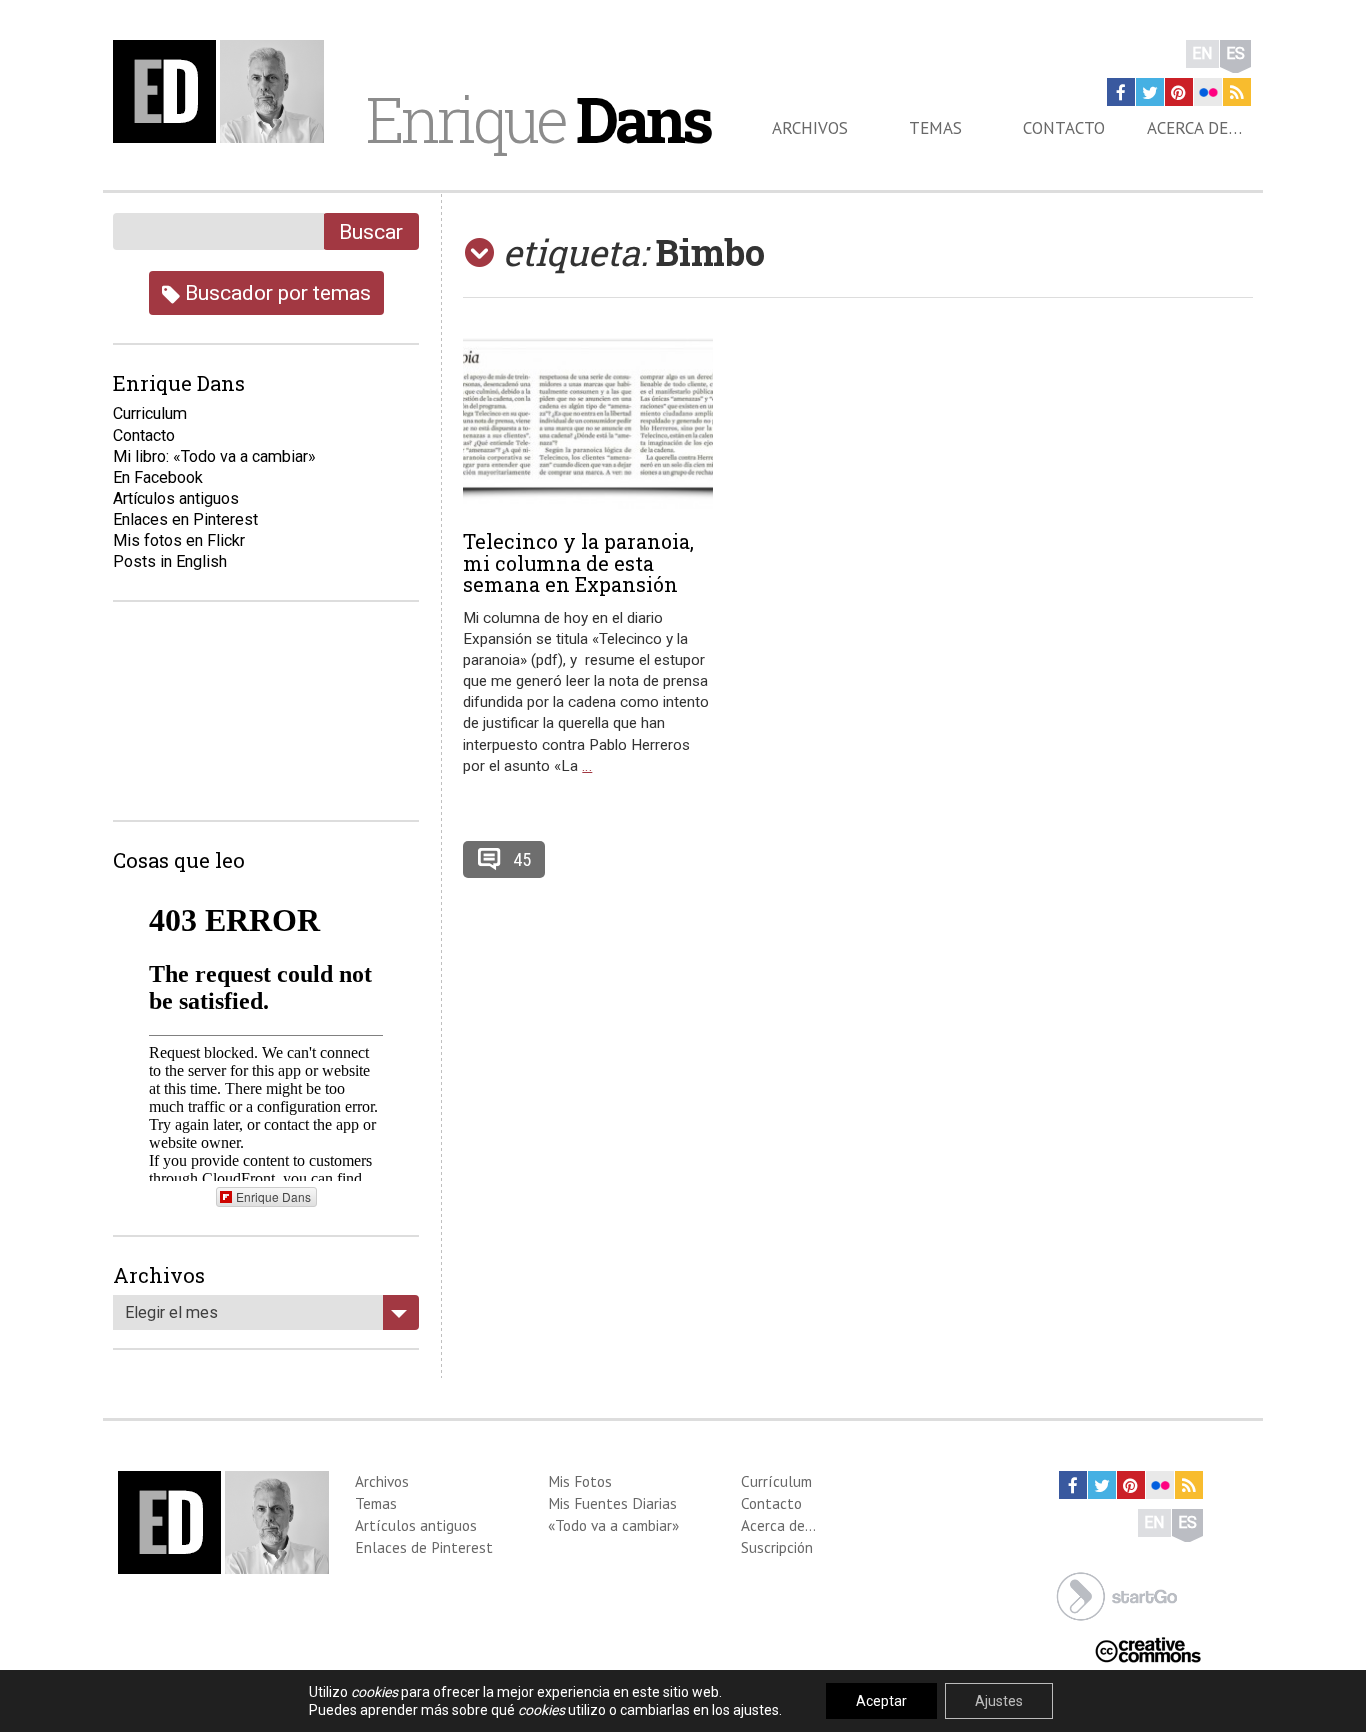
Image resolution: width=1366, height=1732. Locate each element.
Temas (935, 128)
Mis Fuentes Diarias (612, 1503)
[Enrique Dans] (224, 91)
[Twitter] (1150, 92)
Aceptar (881, 1701)
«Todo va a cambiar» (613, 1525)
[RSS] (1237, 92)
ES (1235, 53)
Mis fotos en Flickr (179, 540)
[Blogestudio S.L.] (1117, 1594)
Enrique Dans (273, 1196)
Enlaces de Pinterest (424, 1547)
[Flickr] (1208, 92)
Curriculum (150, 413)
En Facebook (158, 477)
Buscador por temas (275, 292)
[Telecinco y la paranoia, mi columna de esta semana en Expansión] (588, 423)
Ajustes (999, 1701)
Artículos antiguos (176, 498)
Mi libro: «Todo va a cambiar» (214, 456)
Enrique (538, 119)
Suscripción (777, 1547)
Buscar (371, 231)
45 (522, 859)
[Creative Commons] (1148, 1648)
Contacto (1064, 128)
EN (1202, 53)
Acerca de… (1194, 128)
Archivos (810, 128)
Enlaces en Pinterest (185, 519)
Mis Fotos (580, 1481)
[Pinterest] (1179, 92)
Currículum (776, 1481)
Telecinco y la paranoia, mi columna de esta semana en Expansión (578, 563)
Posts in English (170, 561)
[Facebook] (1121, 92)
